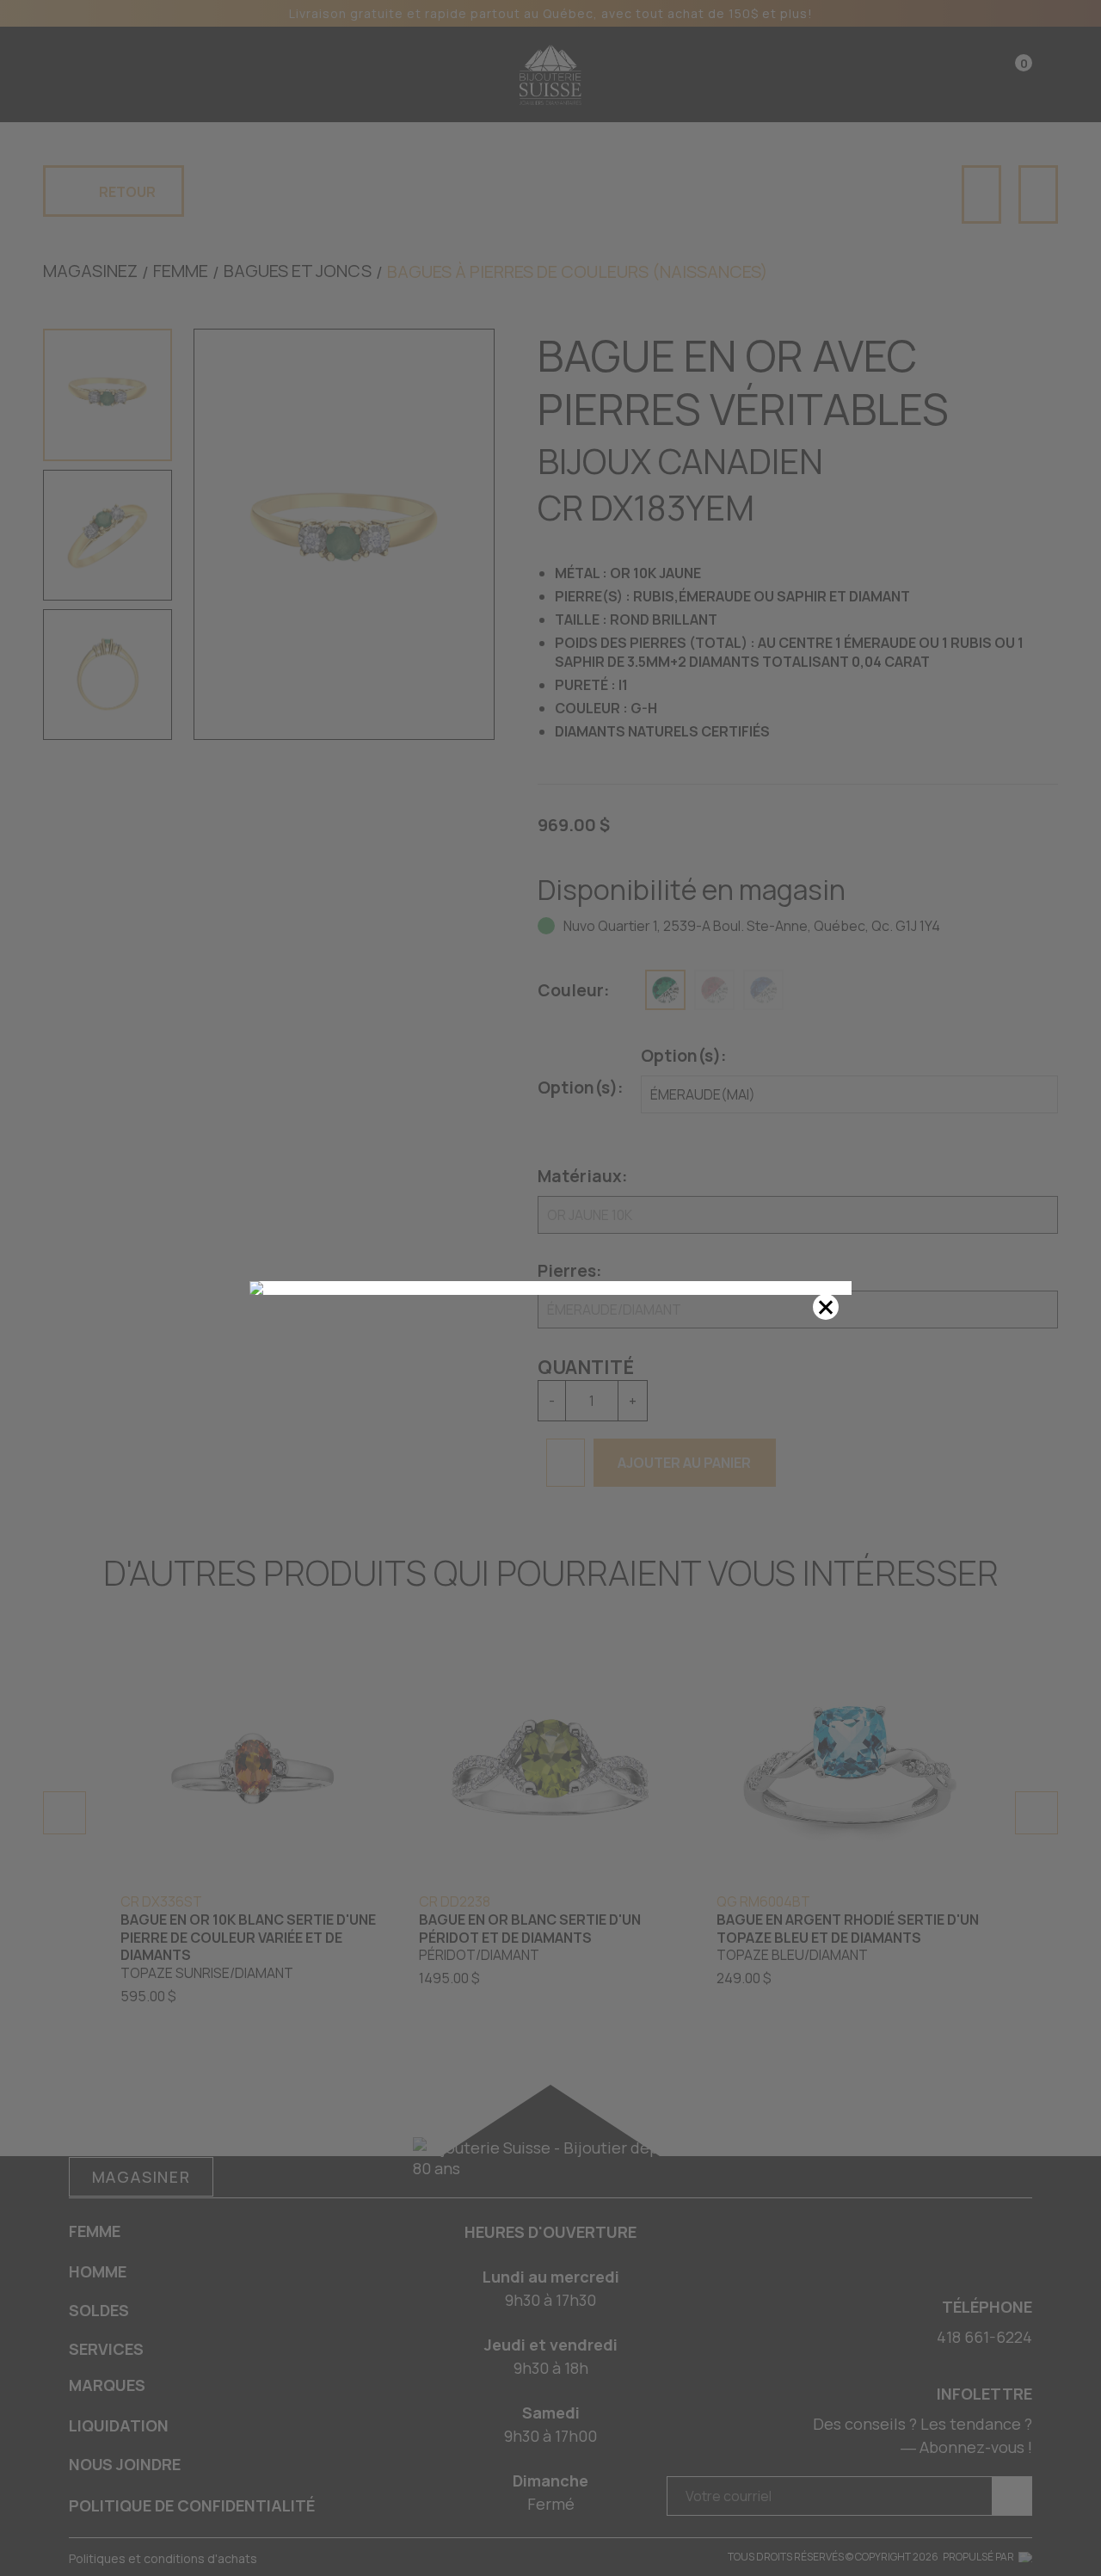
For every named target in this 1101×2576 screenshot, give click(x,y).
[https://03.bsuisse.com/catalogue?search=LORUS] (550, 1288)
